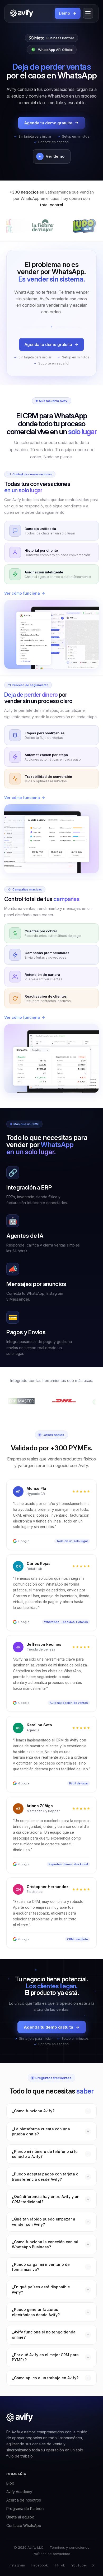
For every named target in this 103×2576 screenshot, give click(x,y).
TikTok (60, 2565)
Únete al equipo (20, 2517)
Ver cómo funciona (22, 593)
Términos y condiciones (69, 2547)
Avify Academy (19, 2492)
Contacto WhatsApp (24, 2525)
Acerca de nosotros (24, 2500)
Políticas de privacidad (51, 2554)
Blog (10, 2483)
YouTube (79, 2565)
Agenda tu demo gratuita (48, 123)
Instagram (17, 2565)
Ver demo (55, 156)
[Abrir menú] (88, 13)
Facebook (40, 2565)
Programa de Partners (25, 2509)
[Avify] (21, 13)
